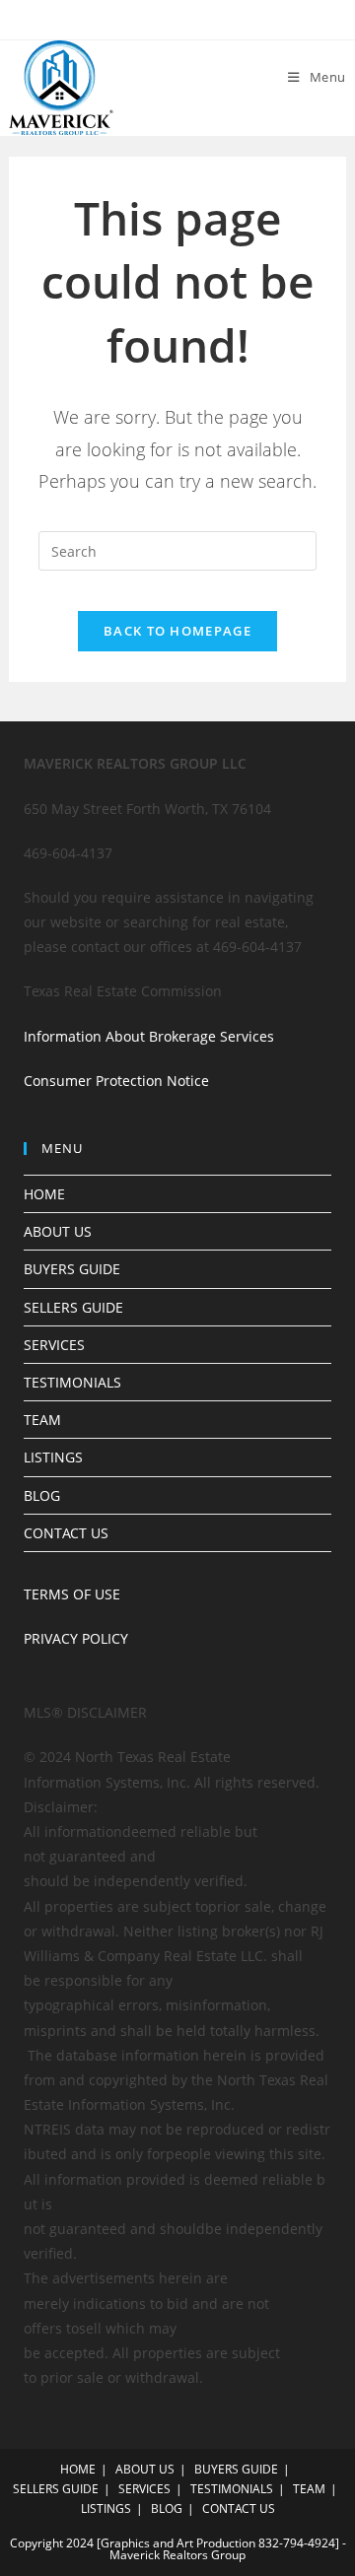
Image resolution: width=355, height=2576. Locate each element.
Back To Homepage (177, 631)
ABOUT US (58, 1231)
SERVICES (54, 1345)
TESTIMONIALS (72, 1382)
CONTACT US (66, 1533)
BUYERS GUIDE (72, 1269)
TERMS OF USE (72, 1594)
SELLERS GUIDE (73, 1307)
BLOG (42, 1495)
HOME (44, 1194)
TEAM (42, 1420)
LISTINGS (53, 1457)
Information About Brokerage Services (149, 1036)
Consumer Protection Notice (116, 1081)
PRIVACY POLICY (76, 1638)
